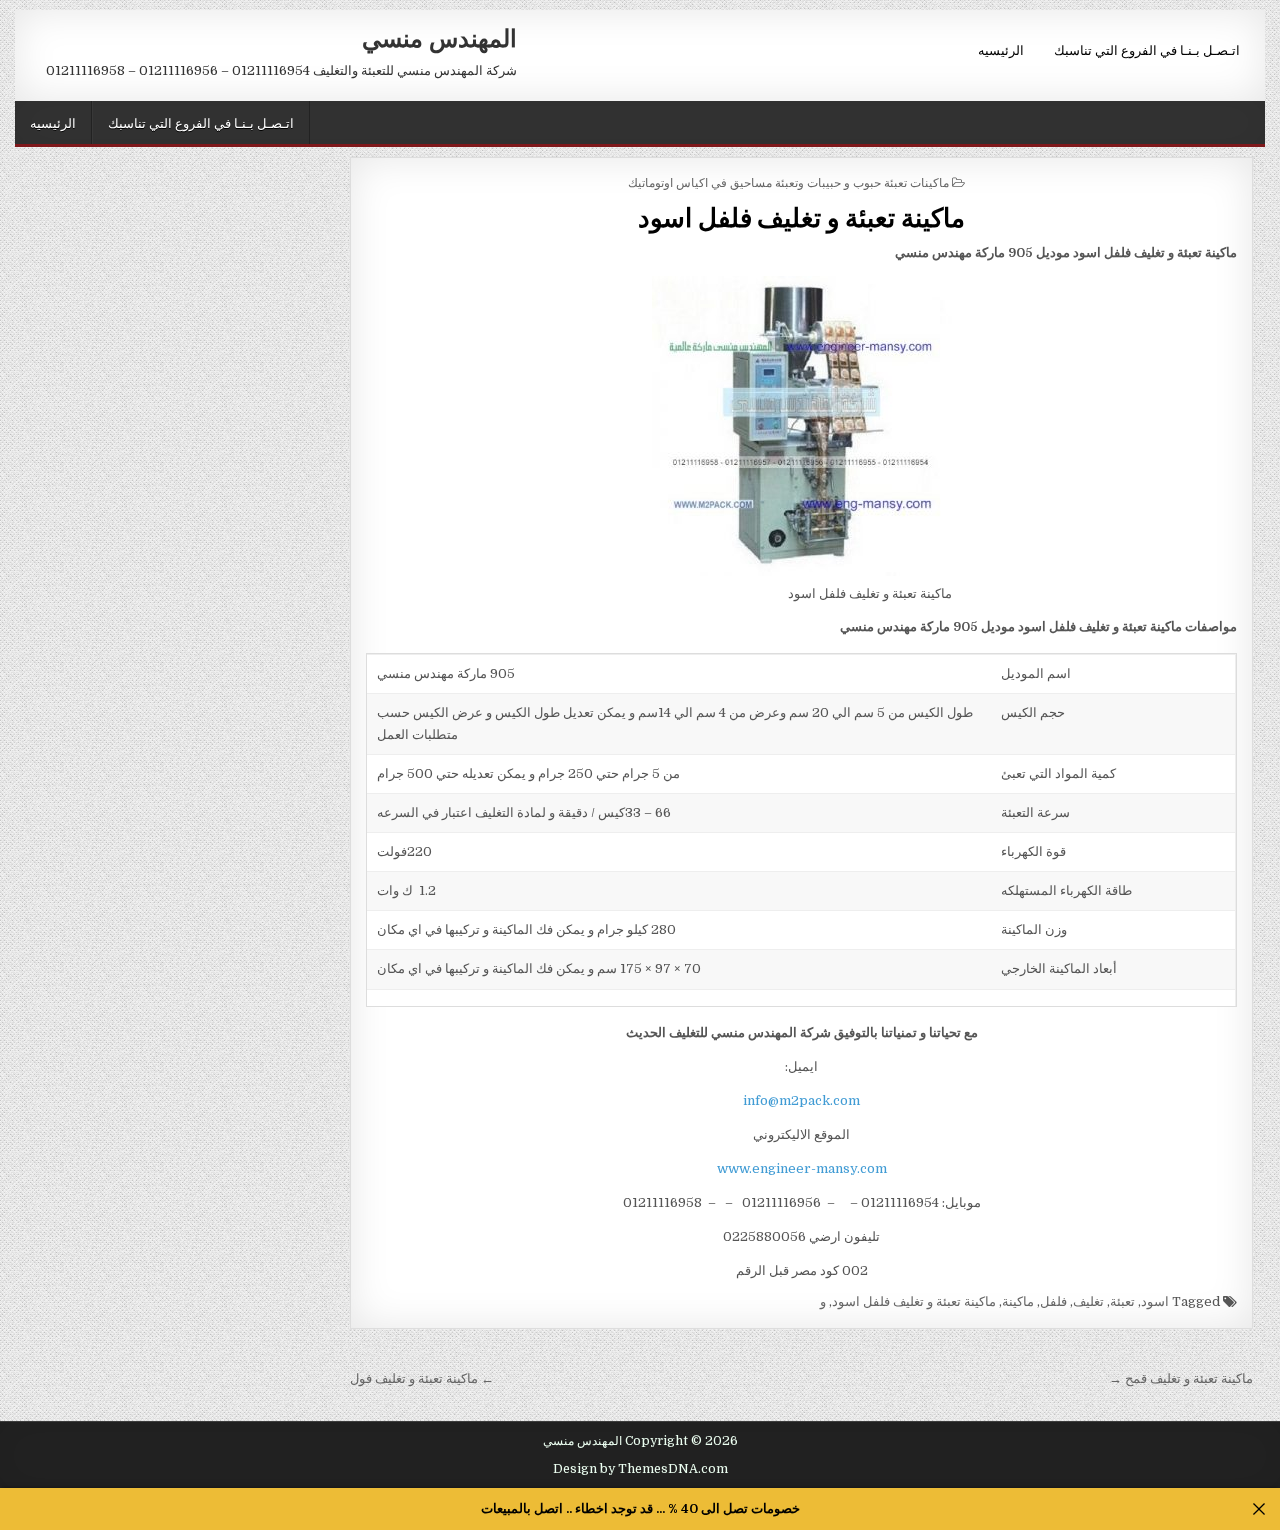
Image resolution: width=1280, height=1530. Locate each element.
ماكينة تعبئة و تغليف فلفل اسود (801, 216)
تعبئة (1122, 1301)
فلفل (1053, 1301)
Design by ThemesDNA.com (640, 1469)
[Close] (1259, 1509)
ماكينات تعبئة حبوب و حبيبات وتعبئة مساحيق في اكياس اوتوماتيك (788, 181)
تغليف (1088, 1301)
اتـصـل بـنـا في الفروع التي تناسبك (1147, 49)
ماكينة (1018, 1301)
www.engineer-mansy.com (802, 1168)
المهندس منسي (439, 37)
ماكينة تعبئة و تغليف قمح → (1181, 1378)
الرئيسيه (1001, 49)
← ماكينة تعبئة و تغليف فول (422, 1378)
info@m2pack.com (801, 1100)
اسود (1155, 1301)
